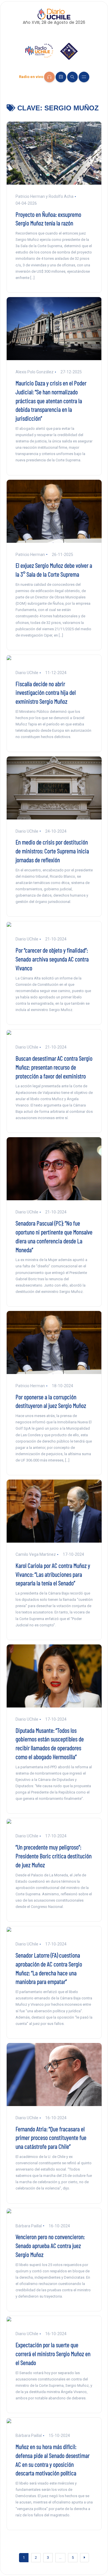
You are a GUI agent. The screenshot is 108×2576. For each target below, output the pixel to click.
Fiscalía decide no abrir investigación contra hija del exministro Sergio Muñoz (46, 692)
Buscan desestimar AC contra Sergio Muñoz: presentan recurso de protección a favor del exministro (54, 1067)
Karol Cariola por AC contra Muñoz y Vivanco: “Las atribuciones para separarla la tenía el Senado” (53, 1574)
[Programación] (61, 77)
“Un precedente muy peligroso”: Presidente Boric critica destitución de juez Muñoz (54, 1856)
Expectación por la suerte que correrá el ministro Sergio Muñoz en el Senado (53, 2353)
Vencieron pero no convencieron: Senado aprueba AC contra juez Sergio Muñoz (50, 2245)
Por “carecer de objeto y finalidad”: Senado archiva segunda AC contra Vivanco (52, 959)
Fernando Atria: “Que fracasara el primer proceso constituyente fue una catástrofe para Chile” (51, 2138)
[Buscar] (72, 77)
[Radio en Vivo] (49, 77)
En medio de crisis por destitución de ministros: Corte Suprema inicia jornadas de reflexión (52, 851)
